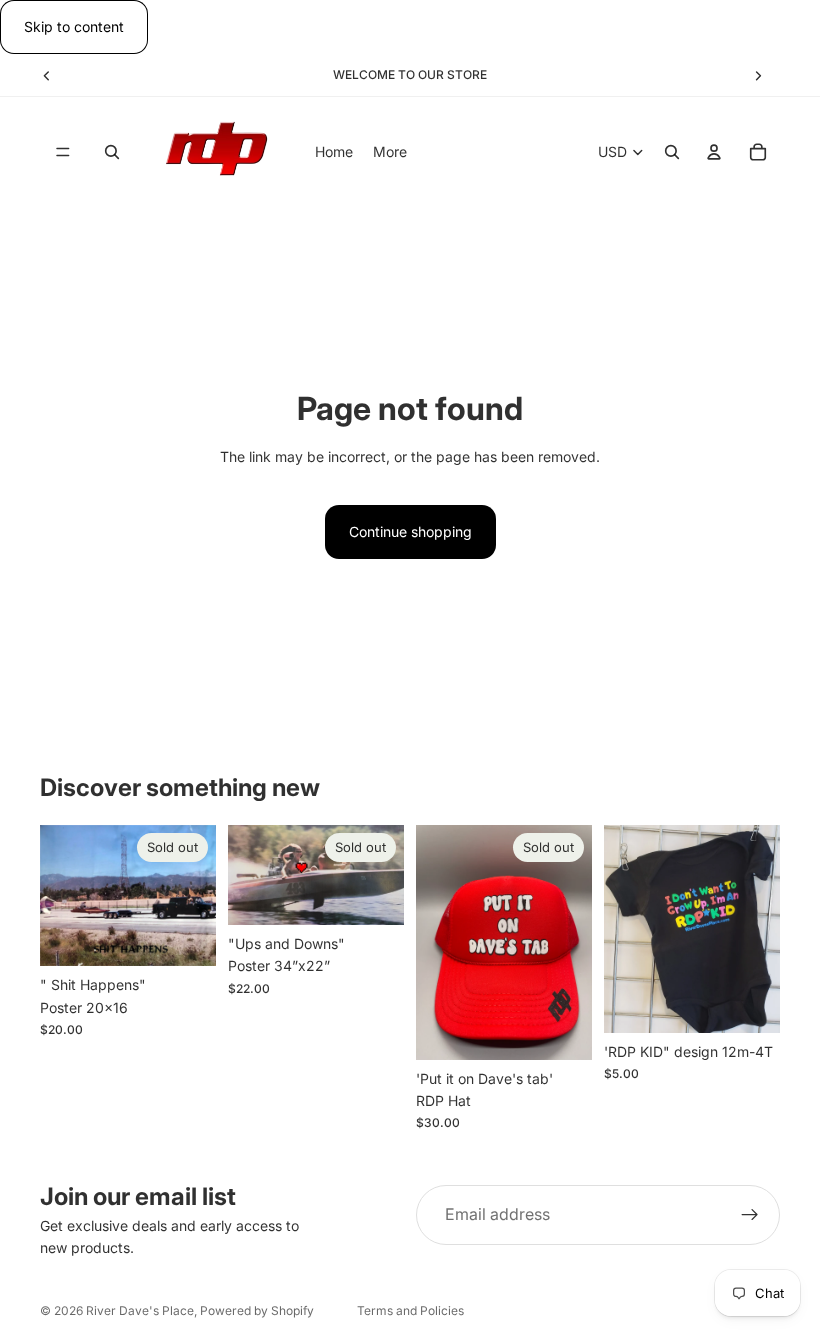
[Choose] (749, 1002)
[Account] (714, 153)
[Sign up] (750, 1215)
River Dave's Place (140, 1310)
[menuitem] (390, 152)
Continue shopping (410, 531)
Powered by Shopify (257, 1310)
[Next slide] (758, 75)
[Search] (112, 153)
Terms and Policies (410, 1310)
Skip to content (74, 26)
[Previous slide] (47, 75)
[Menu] (63, 153)
